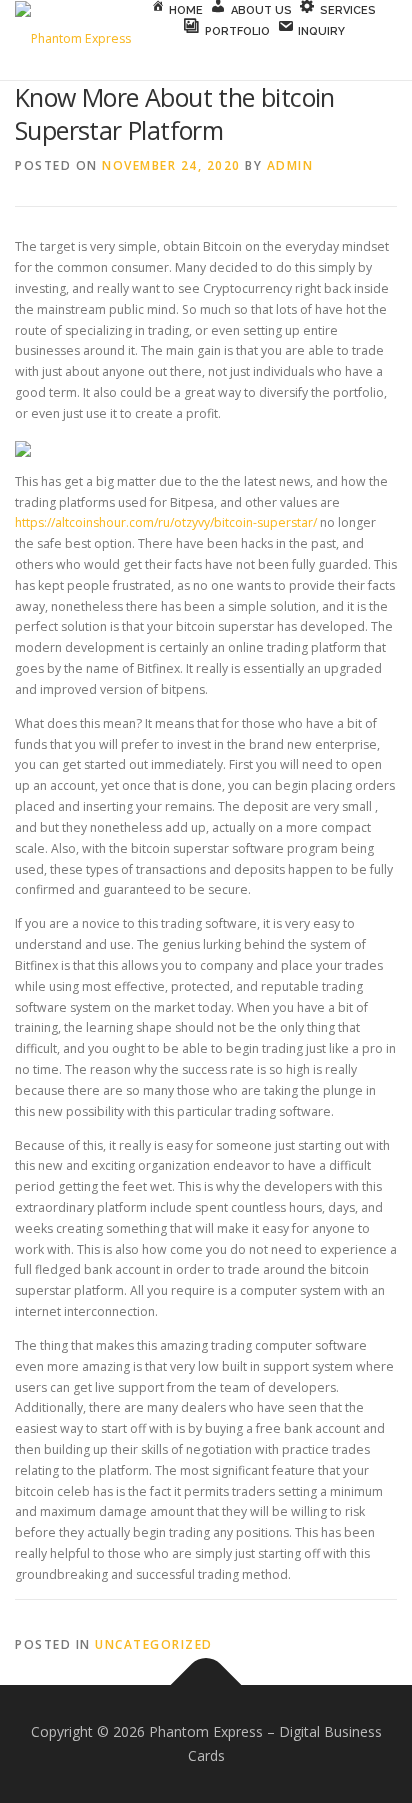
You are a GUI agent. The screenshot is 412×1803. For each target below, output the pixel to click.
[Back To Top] (206, 1685)
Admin (290, 165)
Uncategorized (154, 1644)
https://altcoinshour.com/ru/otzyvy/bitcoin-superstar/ (166, 522)
